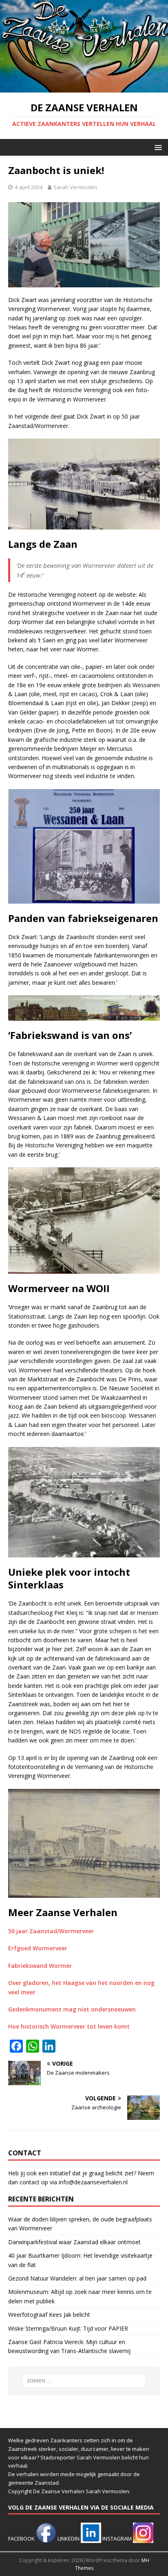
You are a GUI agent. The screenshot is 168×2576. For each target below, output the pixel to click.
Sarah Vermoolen (75, 187)
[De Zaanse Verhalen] (84, 88)
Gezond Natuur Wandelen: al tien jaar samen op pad (77, 2278)
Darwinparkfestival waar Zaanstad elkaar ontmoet (74, 2242)
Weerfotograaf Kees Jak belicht (49, 2315)
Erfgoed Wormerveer (38, 1948)
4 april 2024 (29, 187)
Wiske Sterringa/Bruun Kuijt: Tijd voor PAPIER (68, 2328)
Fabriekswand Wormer (40, 1966)
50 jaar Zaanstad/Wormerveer (51, 1931)
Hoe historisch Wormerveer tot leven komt (69, 2026)
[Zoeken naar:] (84, 2381)
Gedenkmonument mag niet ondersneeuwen (72, 2009)
